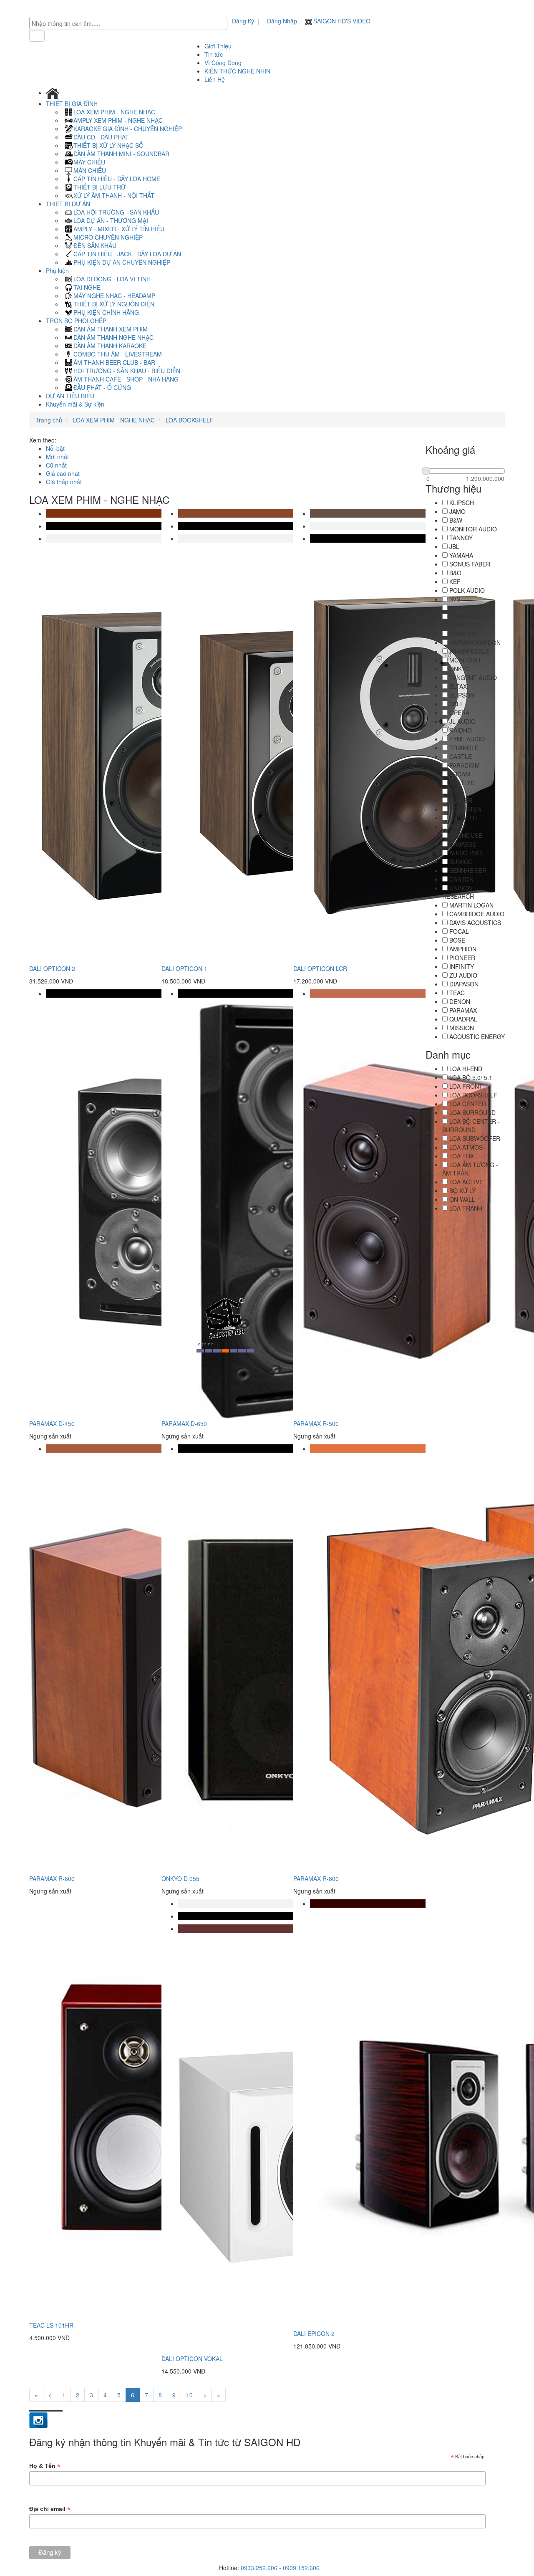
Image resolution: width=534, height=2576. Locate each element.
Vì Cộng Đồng (223, 63)
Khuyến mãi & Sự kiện (75, 404)
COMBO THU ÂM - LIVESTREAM (118, 354)
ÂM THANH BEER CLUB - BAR (114, 362)
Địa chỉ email (50, 2509)
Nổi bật (55, 448)
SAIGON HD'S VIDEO (341, 21)
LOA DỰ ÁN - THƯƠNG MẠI (111, 220)
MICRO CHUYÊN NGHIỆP (108, 237)
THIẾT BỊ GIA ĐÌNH (73, 104)
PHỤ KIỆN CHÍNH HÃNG (106, 312)
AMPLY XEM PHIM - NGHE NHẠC (118, 120)
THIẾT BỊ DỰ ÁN (69, 204)
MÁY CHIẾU (89, 162)
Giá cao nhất (63, 473)
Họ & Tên (45, 2466)
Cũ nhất (56, 465)
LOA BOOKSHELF (189, 420)
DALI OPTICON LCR (320, 968)
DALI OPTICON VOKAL (192, 2359)
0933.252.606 (259, 2568)
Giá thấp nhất (64, 482)
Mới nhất (57, 457)
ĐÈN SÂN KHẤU (95, 245)
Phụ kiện (58, 270)
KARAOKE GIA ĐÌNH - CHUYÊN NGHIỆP (128, 129)
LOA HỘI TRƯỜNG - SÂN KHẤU (116, 212)
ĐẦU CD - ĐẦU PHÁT (101, 137)
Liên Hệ (215, 79)
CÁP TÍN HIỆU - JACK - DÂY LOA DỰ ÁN (127, 254)
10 (189, 2395)
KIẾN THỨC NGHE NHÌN (237, 71)
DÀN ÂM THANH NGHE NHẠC (113, 337)
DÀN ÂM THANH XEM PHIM (111, 329)
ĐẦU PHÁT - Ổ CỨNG (102, 387)
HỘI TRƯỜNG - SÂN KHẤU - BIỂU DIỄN (127, 371)
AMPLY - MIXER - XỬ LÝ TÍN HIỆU (119, 229)
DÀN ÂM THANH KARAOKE (110, 346)
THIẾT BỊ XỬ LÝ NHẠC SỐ (108, 145)
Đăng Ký (243, 21)
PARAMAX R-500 (316, 1423)
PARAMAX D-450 (52, 1423)
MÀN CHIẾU (90, 170)
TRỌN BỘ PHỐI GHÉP (77, 321)
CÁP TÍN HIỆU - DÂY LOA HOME (117, 179)
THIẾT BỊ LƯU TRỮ (99, 187)
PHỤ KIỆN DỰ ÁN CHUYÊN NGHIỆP (122, 262)
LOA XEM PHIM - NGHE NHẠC (114, 112)
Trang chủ (49, 420)
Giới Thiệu (218, 46)
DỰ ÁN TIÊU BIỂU (70, 396)
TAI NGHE (87, 287)
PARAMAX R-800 (316, 1878)
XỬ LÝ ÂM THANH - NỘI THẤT (114, 195)
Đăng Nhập (282, 21)
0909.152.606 (301, 2568)
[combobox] (128, 23)
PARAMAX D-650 (184, 1423)
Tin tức (214, 54)
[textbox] (130, 23)
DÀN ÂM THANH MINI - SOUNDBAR (121, 154)
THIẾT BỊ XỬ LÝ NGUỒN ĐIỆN (114, 304)
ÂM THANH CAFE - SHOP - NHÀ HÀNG (126, 379)
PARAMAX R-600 (52, 1878)
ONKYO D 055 (180, 1878)
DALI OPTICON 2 (52, 968)
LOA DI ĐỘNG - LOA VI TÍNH (112, 279)
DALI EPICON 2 (314, 2333)
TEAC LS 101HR (51, 2325)
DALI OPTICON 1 (184, 968)
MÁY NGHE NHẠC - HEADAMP (114, 296)
